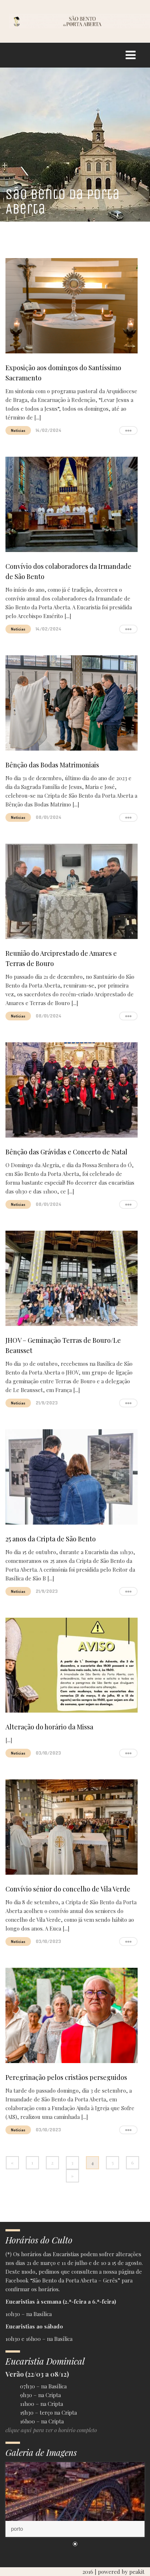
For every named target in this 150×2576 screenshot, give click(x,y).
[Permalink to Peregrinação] (75, 2500)
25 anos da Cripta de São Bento (51, 1539)
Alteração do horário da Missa (49, 1727)
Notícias (18, 430)
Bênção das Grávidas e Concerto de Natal (66, 1152)
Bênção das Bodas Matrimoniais (52, 765)
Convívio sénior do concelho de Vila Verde (68, 1889)
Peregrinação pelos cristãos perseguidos (66, 2077)
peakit (137, 2572)
